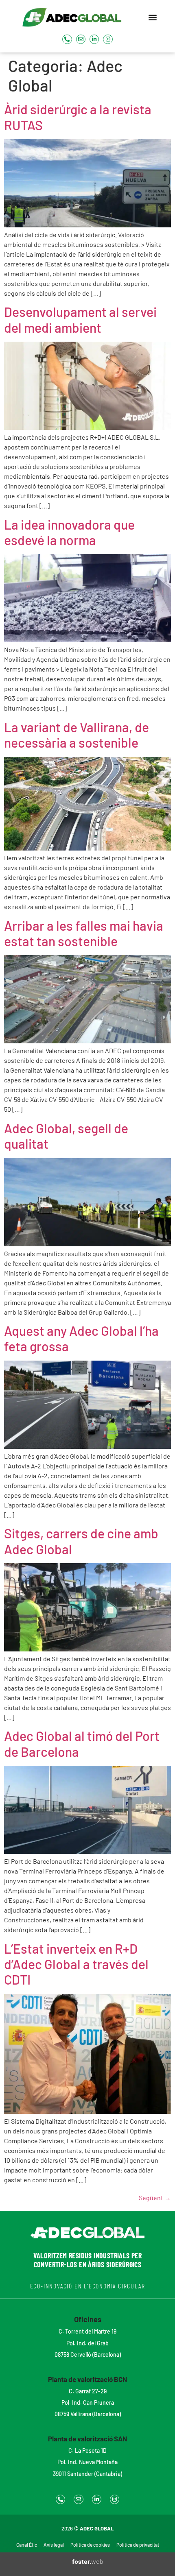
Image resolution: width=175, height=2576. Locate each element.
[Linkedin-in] (94, 39)
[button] (153, 17)
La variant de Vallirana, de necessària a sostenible (77, 735)
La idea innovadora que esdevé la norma (69, 532)
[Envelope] (81, 39)
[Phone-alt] (67, 39)
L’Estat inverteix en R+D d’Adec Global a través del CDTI (76, 1964)
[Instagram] (108, 39)
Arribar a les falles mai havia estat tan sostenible (84, 933)
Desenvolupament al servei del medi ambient (80, 319)
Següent (155, 2198)
